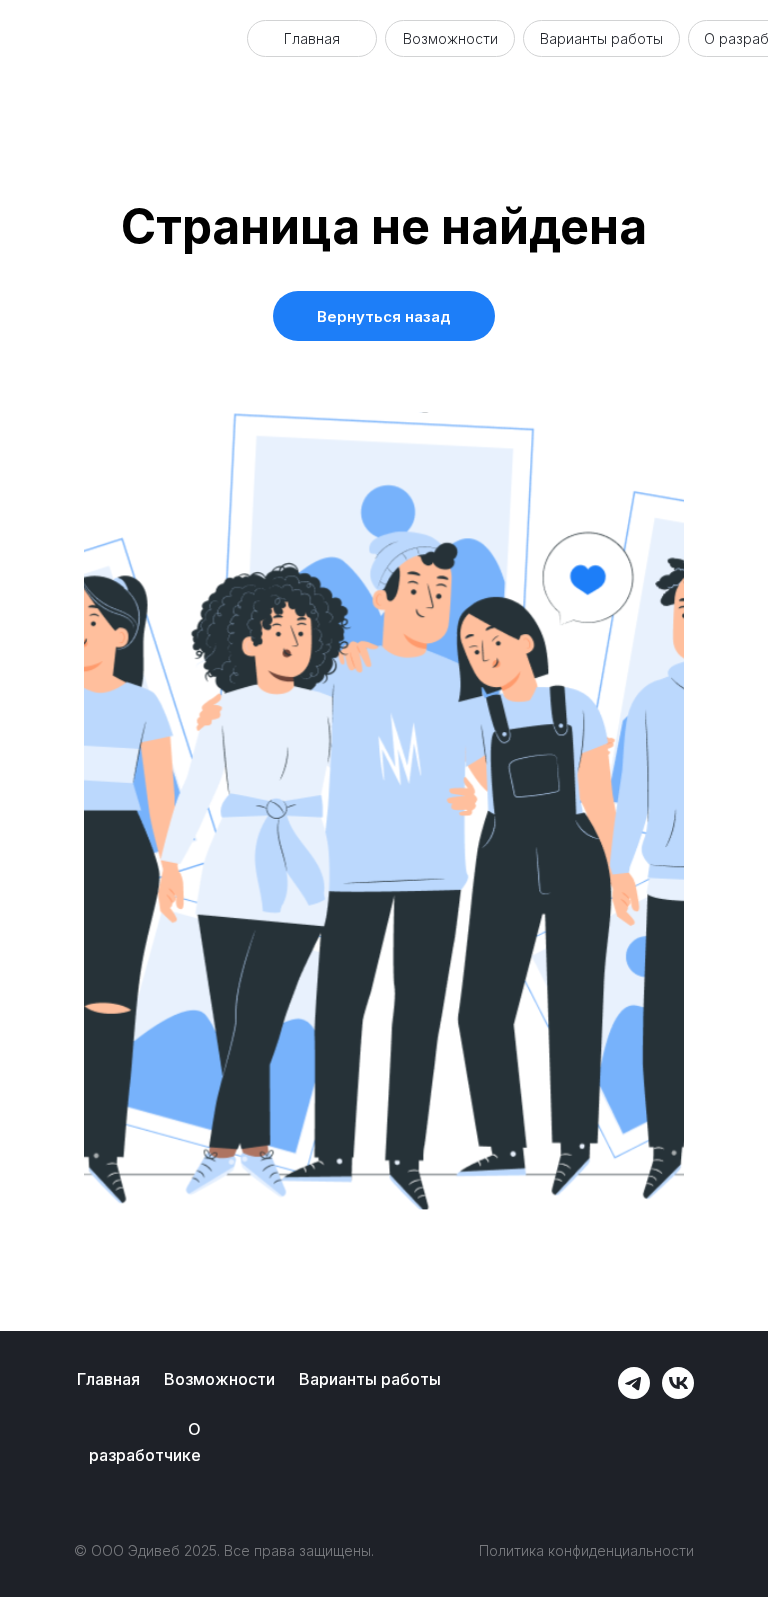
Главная (312, 38)
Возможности (450, 38)
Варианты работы (601, 38)
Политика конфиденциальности (586, 1550)
